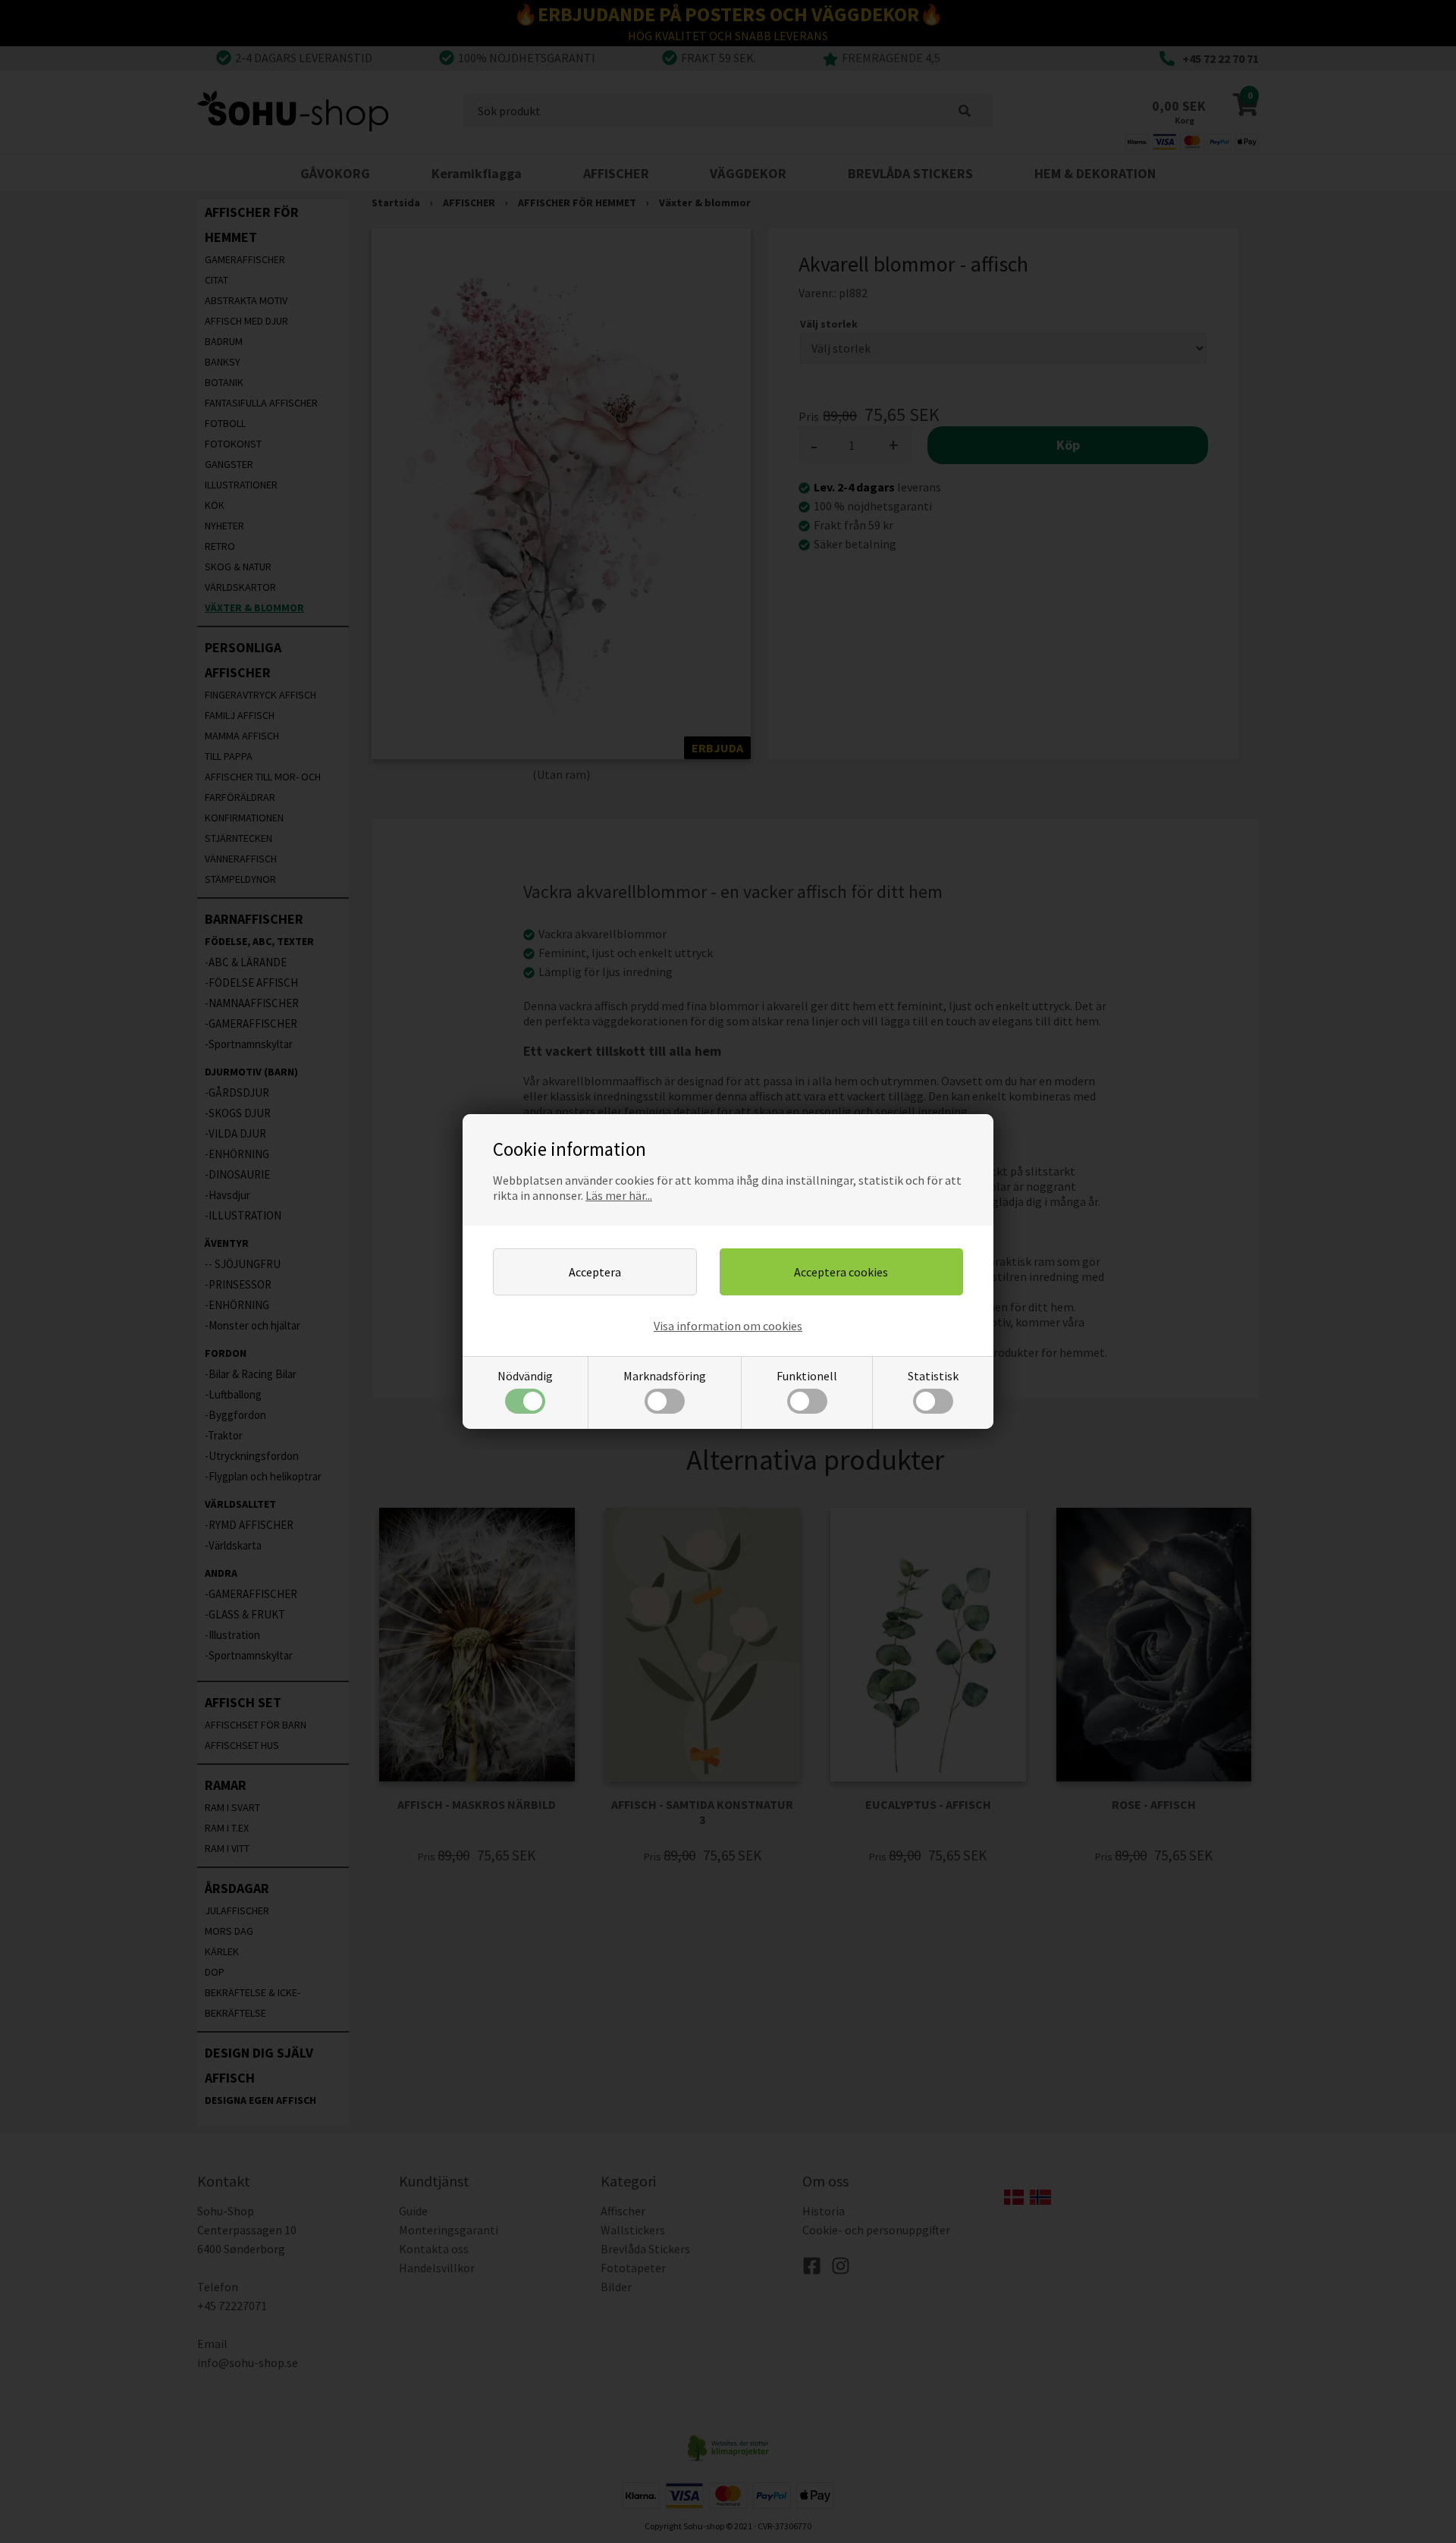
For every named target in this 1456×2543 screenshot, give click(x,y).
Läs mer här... (619, 1195)
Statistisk (933, 1376)
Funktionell (807, 1376)
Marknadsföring (665, 1376)
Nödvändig (525, 1376)
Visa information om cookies (728, 1326)
